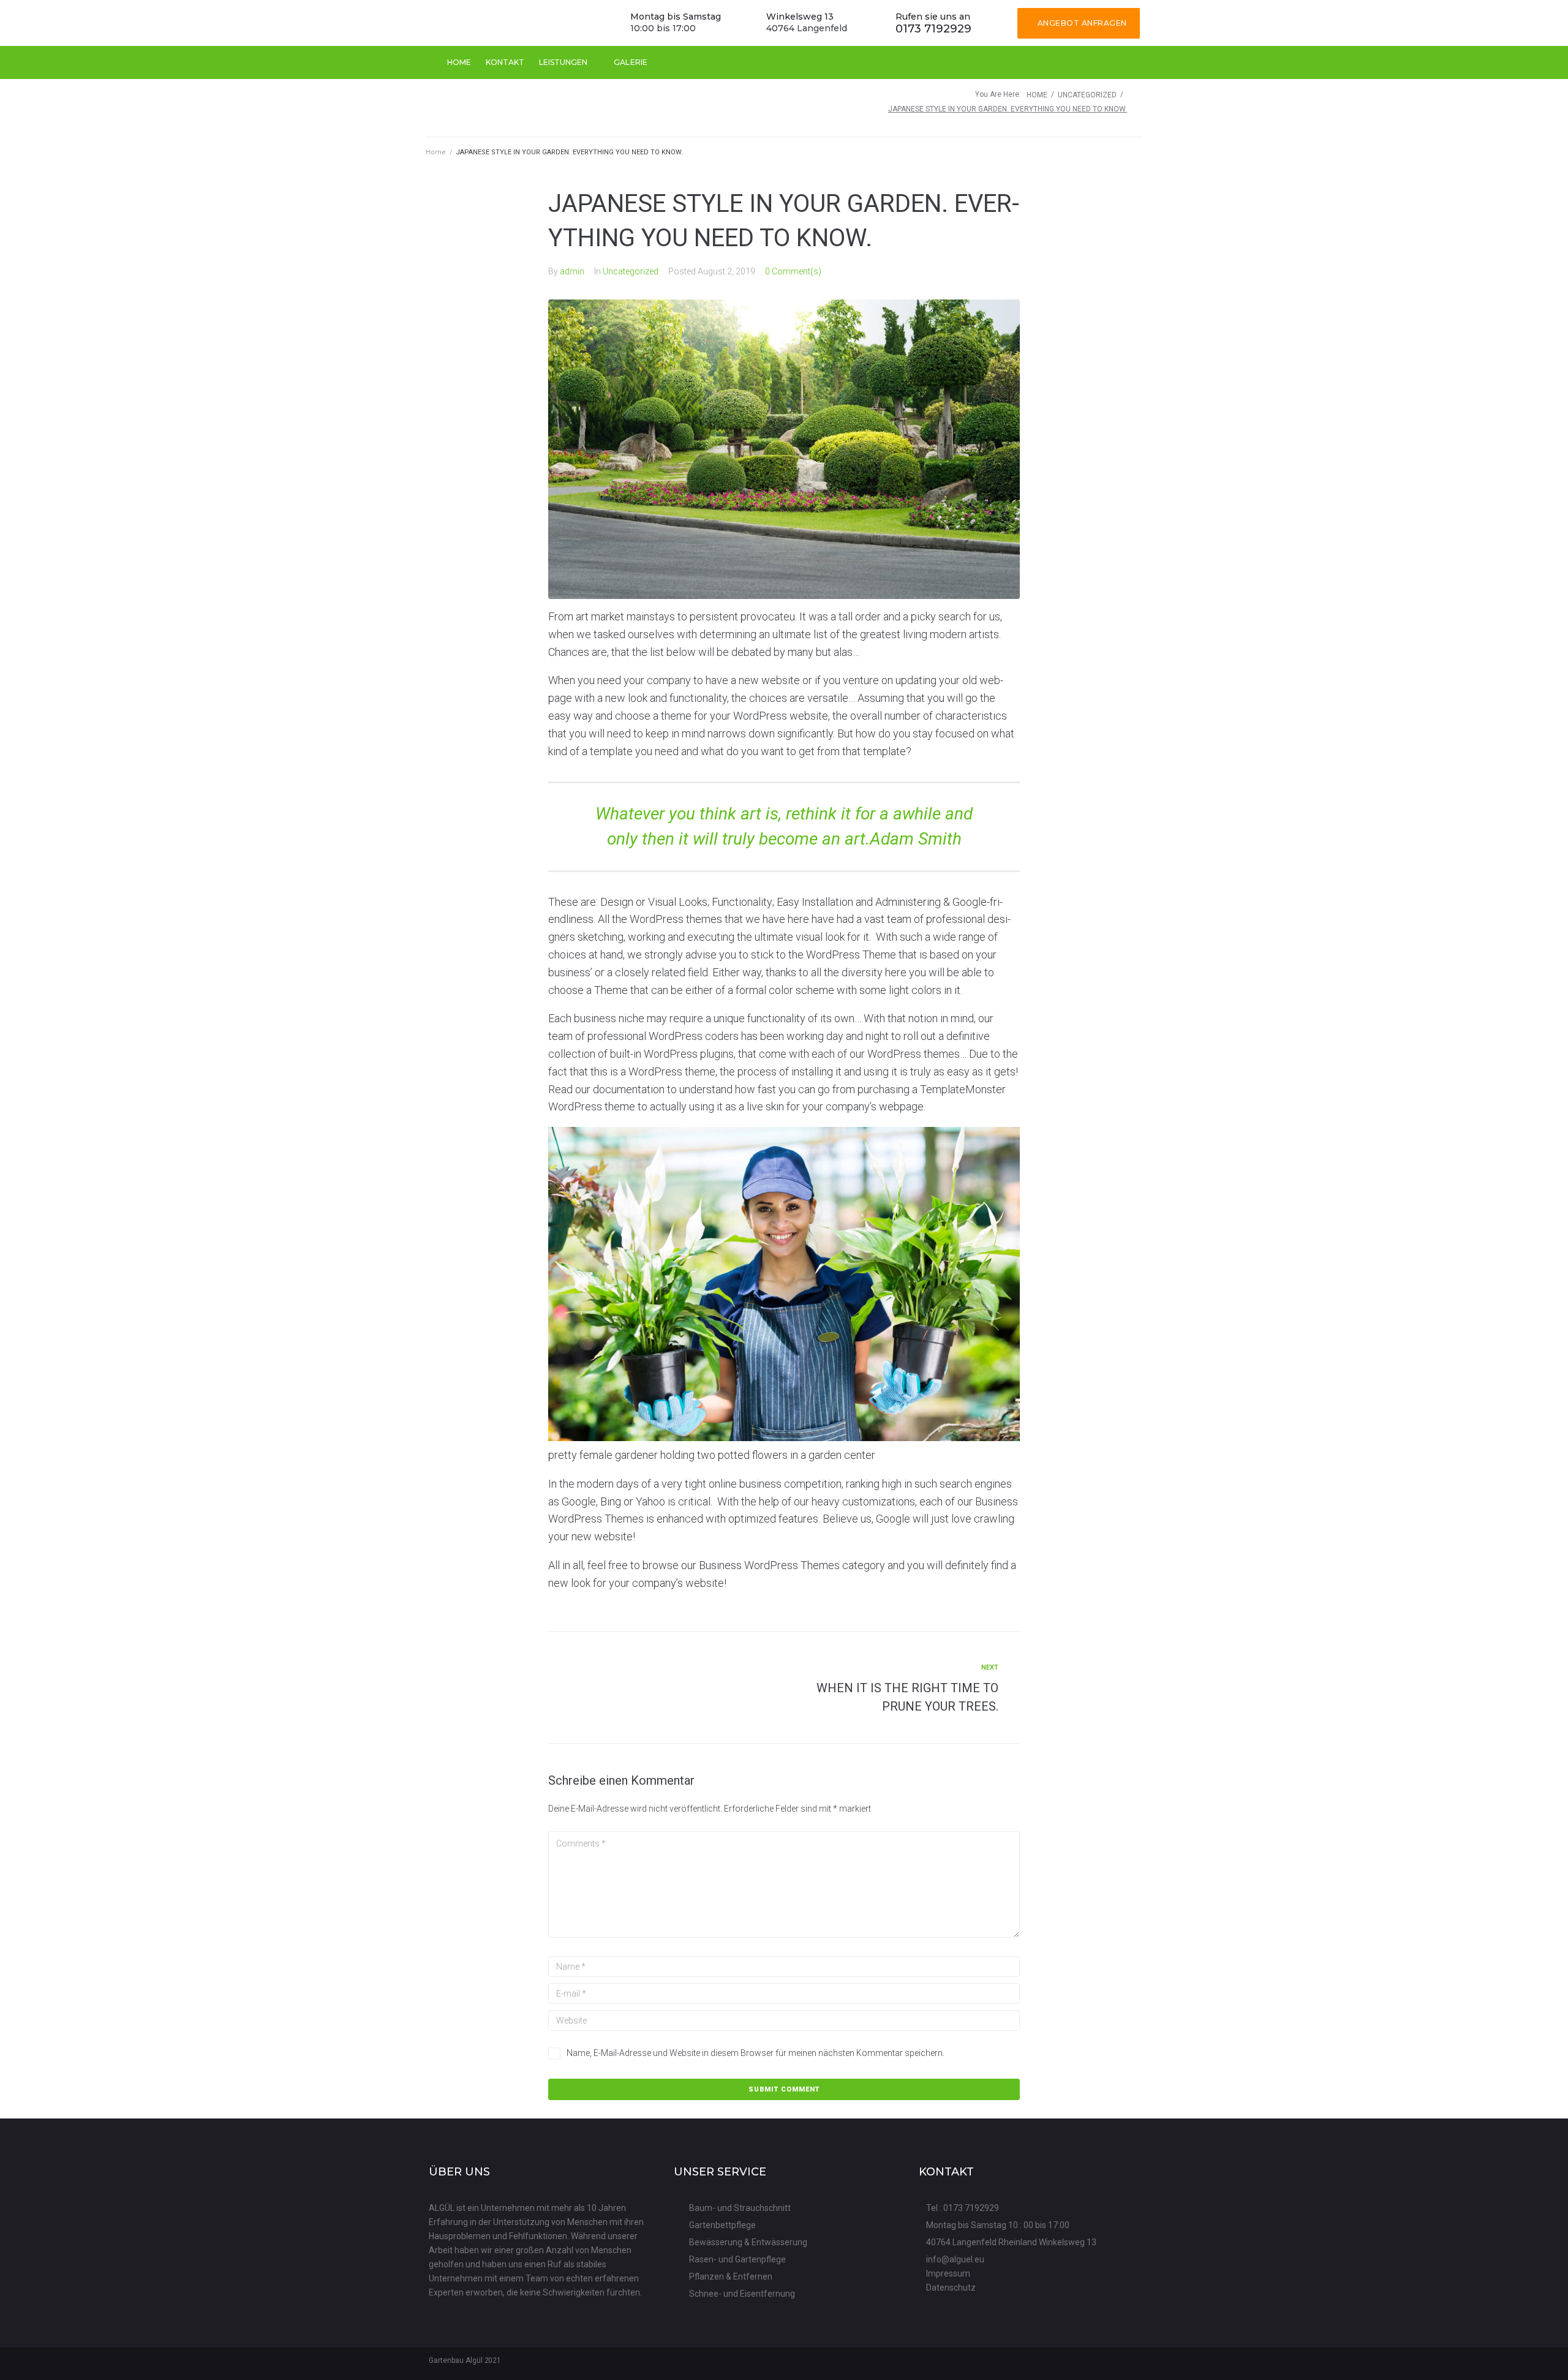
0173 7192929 (933, 29)
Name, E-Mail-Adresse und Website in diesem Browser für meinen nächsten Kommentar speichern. (756, 2053)
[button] (1079, 23)
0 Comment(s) (793, 271)
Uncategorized (1087, 95)
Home (1037, 95)
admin (572, 271)
